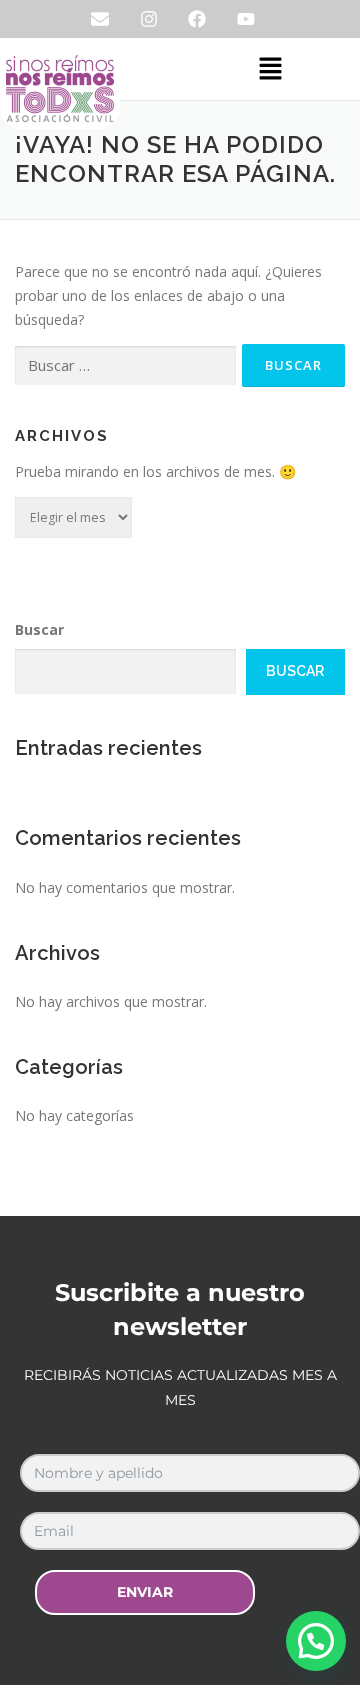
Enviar (145, 1592)
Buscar (39, 629)
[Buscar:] (125, 366)
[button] (270, 69)
